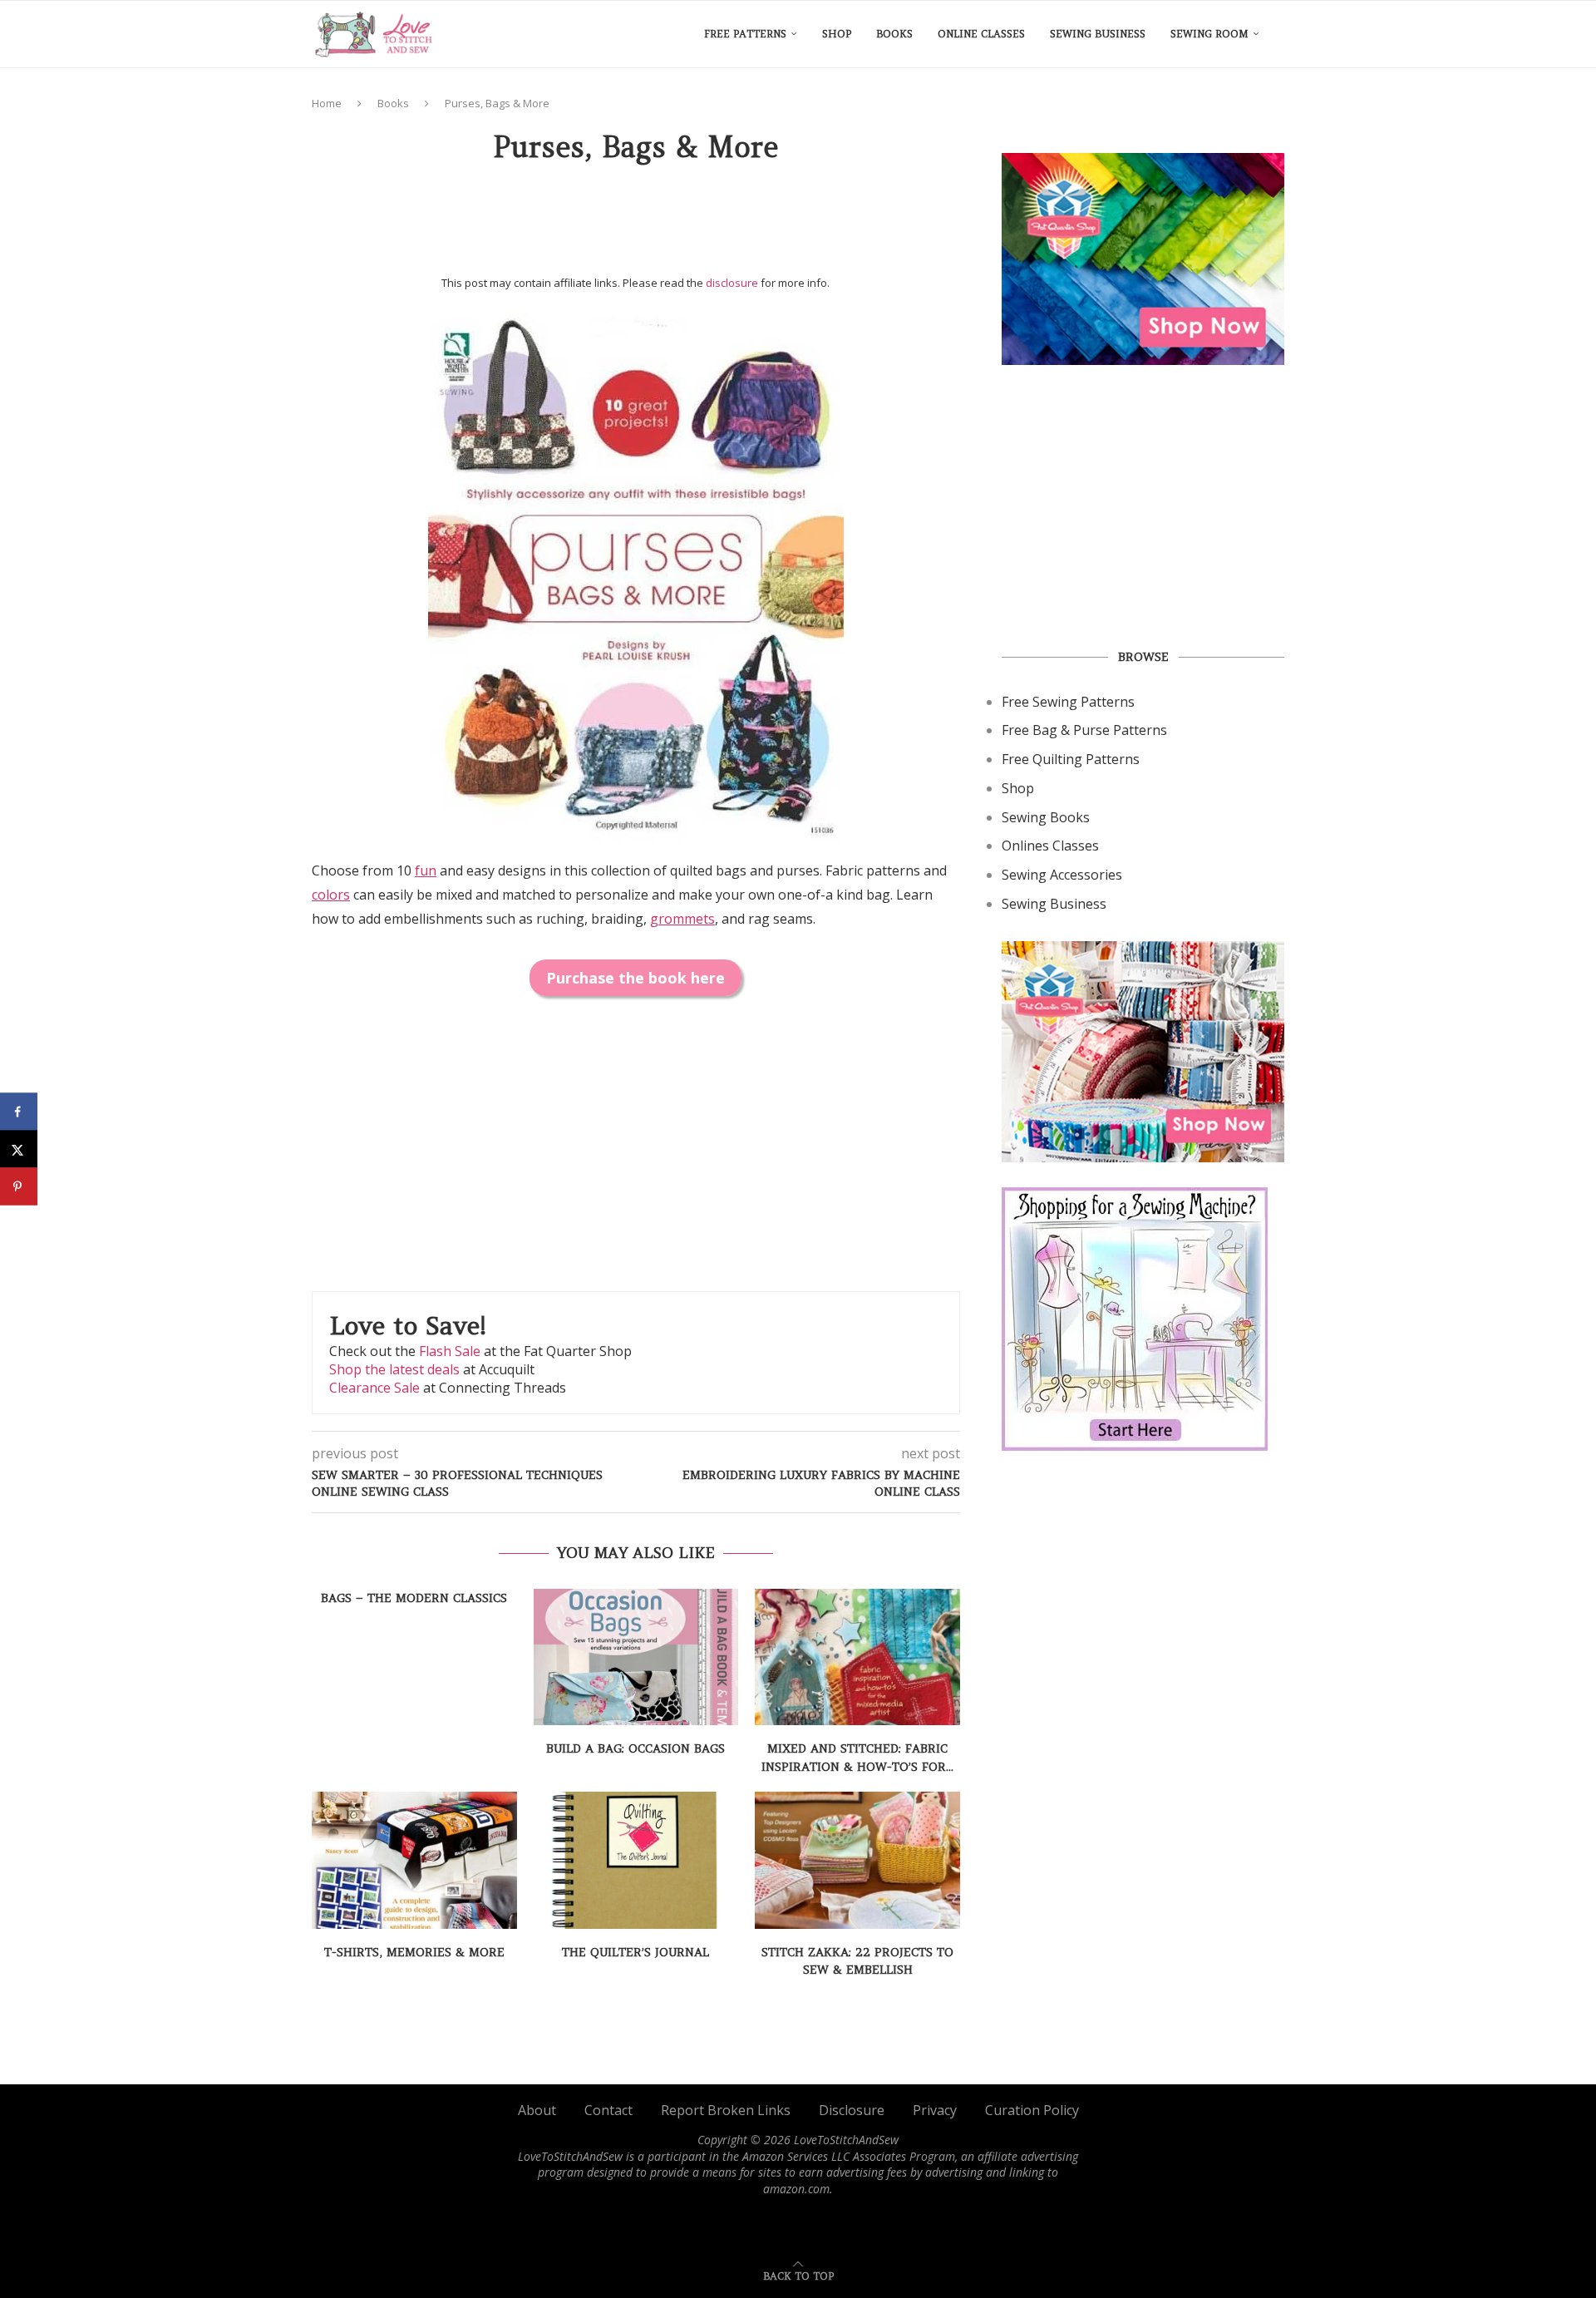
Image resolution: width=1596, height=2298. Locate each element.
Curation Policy (1032, 2110)
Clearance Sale (374, 1388)
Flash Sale (450, 1351)
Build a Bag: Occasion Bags (635, 1748)
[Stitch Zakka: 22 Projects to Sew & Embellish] (857, 1860)
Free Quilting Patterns (1071, 759)
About (537, 2110)
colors (331, 895)
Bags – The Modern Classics (414, 1598)
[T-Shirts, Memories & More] (414, 1860)
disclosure (732, 283)
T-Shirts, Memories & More (414, 1952)
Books (894, 34)
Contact (608, 2110)
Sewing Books (1046, 817)
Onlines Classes (1050, 846)
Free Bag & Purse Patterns (1084, 730)
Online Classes (981, 34)
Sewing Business (1098, 34)
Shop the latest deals (394, 1369)
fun (426, 870)
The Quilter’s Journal (635, 1952)
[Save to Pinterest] (19, 1187)
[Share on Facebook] (19, 1112)
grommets (682, 919)
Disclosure (852, 2110)
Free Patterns (745, 34)
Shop (837, 34)
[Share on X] (19, 1149)
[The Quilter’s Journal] (636, 1860)
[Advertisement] (636, 225)
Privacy (935, 2110)
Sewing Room (1209, 34)
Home (327, 103)
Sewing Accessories (1062, 875)
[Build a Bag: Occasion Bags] (636, 1657)
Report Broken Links (726, 2110)
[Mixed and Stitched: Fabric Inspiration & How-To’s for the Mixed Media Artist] (857, 1657)
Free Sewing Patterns (1068, 702)
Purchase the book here (635, 978)
